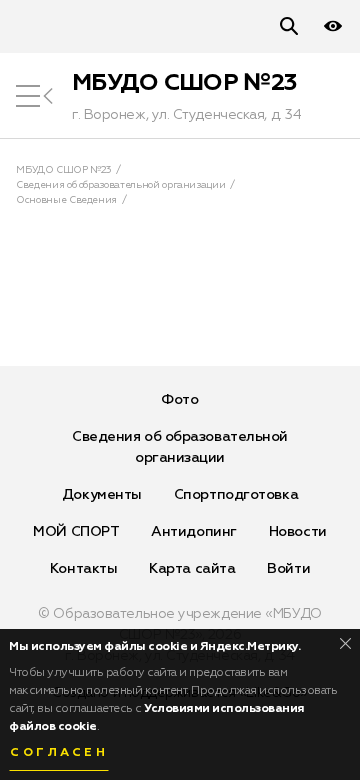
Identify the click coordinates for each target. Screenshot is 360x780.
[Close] (345, 643)
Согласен (59, 753)
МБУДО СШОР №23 (184, 83)
